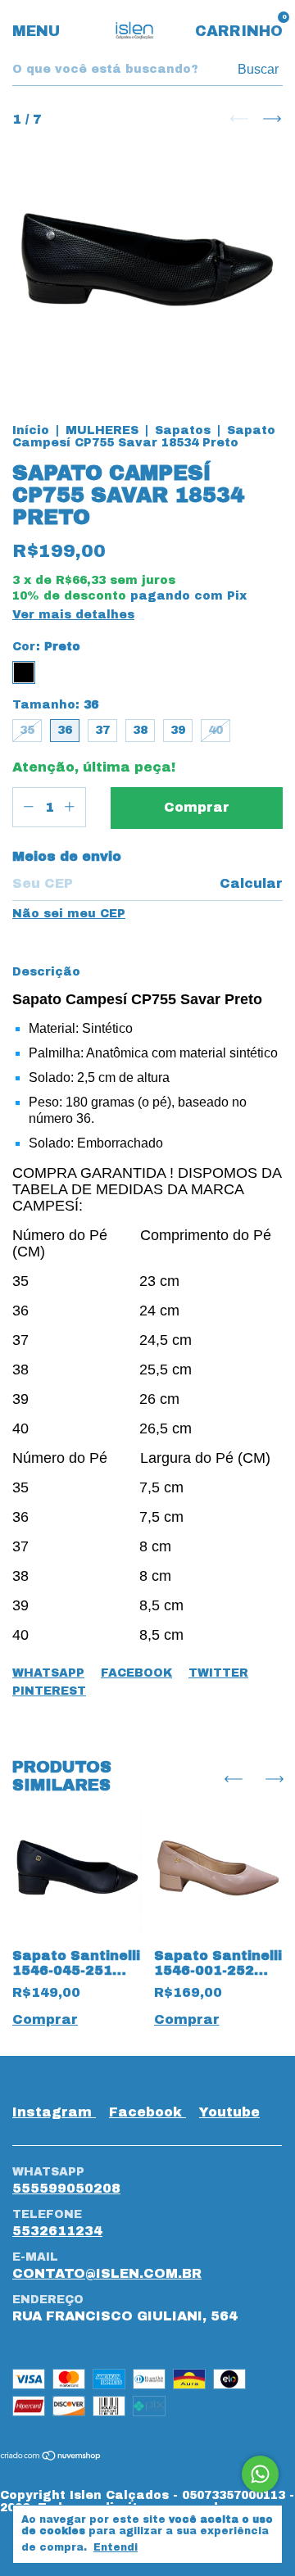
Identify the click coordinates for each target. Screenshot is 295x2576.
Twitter (218, 1673)
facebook (147, 2112)
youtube (229, 2112)
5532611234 (57, 2231)
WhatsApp (48, 1673)
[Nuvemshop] (51, 2457)
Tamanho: (55, 705)
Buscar (258, 69)
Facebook (136, 1673)
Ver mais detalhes (73, 615)
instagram (54, 2112)
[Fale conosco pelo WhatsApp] (260, 2474)
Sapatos (183, 430)
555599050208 (66, 2188)
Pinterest (49, 1691)
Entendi (116, 2547)
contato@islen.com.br (107, 2273)
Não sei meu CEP (69, 914)
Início (31, 430)
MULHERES (102, 430)
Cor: (46, 647)
